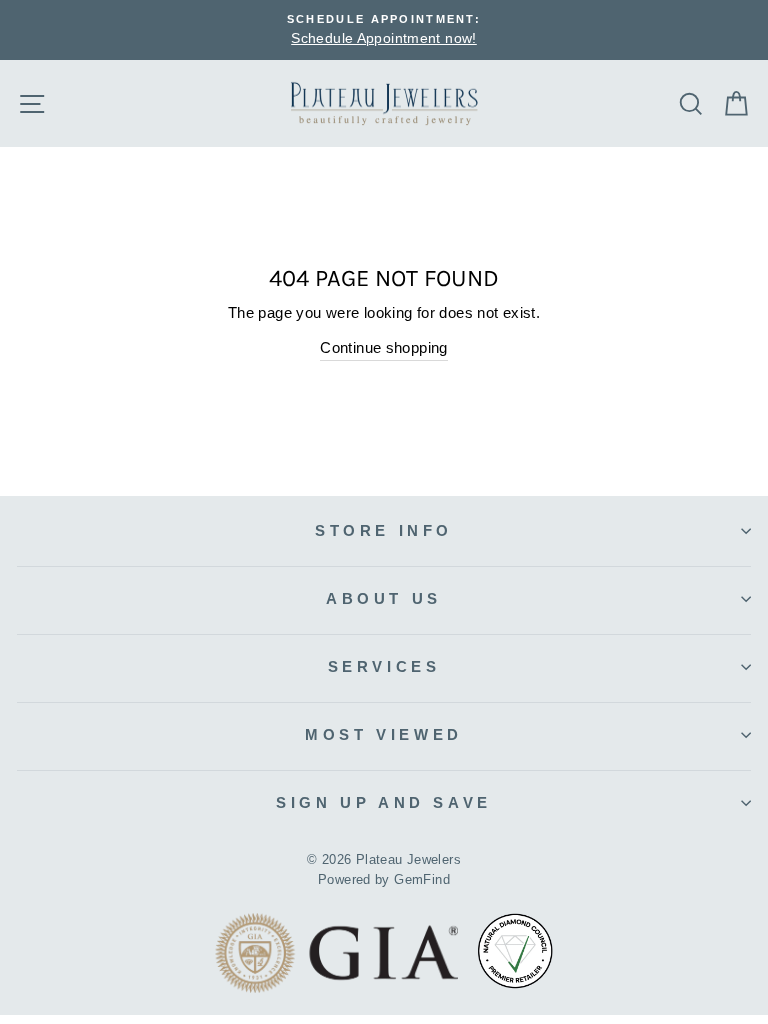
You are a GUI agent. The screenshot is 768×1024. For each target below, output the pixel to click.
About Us (384, 598)
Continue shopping (384, 347)
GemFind (422, 880)
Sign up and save (383, 802)
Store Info (384, 530)
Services (384, 666)
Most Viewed (384, 734)
